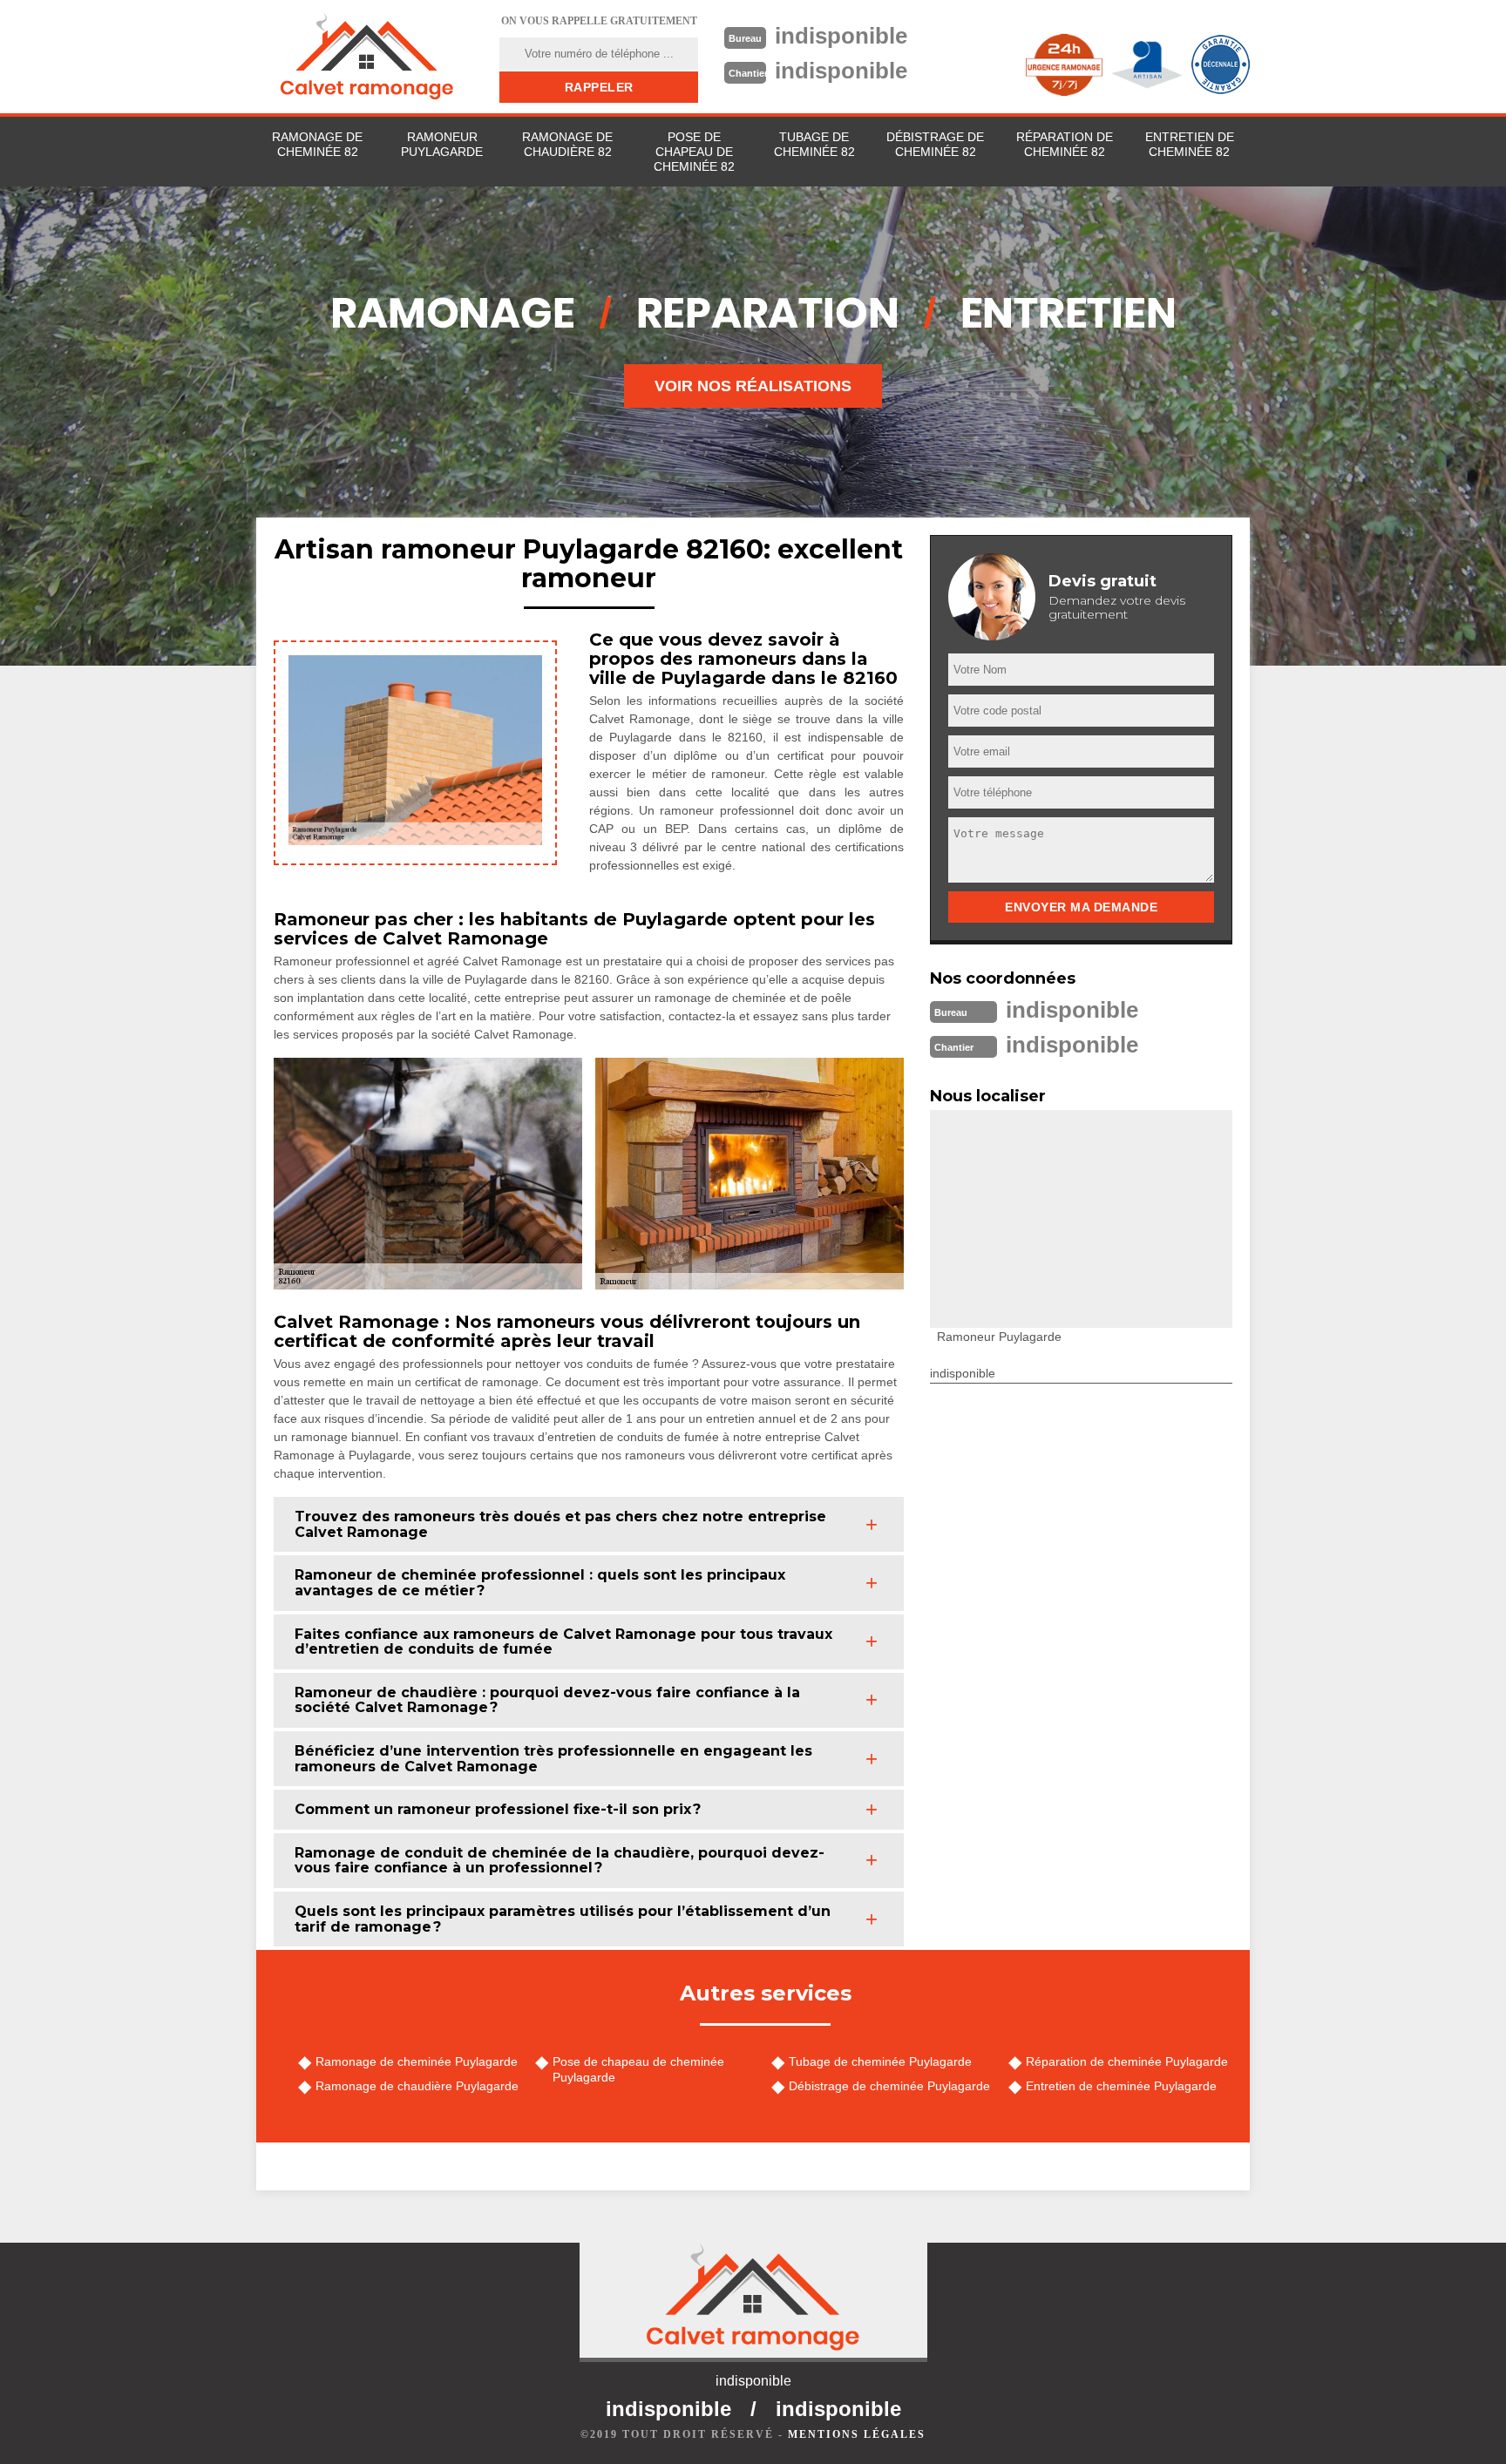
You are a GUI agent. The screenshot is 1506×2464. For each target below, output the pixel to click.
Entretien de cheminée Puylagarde (1121, 2086)
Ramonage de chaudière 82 (567, 144)
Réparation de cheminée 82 (1065, 144)
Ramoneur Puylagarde (442, 144)
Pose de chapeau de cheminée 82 (694, 152)
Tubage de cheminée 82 (814, 144)
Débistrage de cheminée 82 (935, 144)
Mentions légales (857, 2434)
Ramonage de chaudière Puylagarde (417, 2086)
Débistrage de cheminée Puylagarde (889, 2086)
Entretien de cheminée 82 (1190, 144)
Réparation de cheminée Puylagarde (1127, 2061)
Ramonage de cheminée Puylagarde (417, 2061)
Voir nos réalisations (753, 386)
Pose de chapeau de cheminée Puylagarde (638, 2069)
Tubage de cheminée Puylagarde (880, 2061)
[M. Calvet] (367, 57)
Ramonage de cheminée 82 (317, 144)
